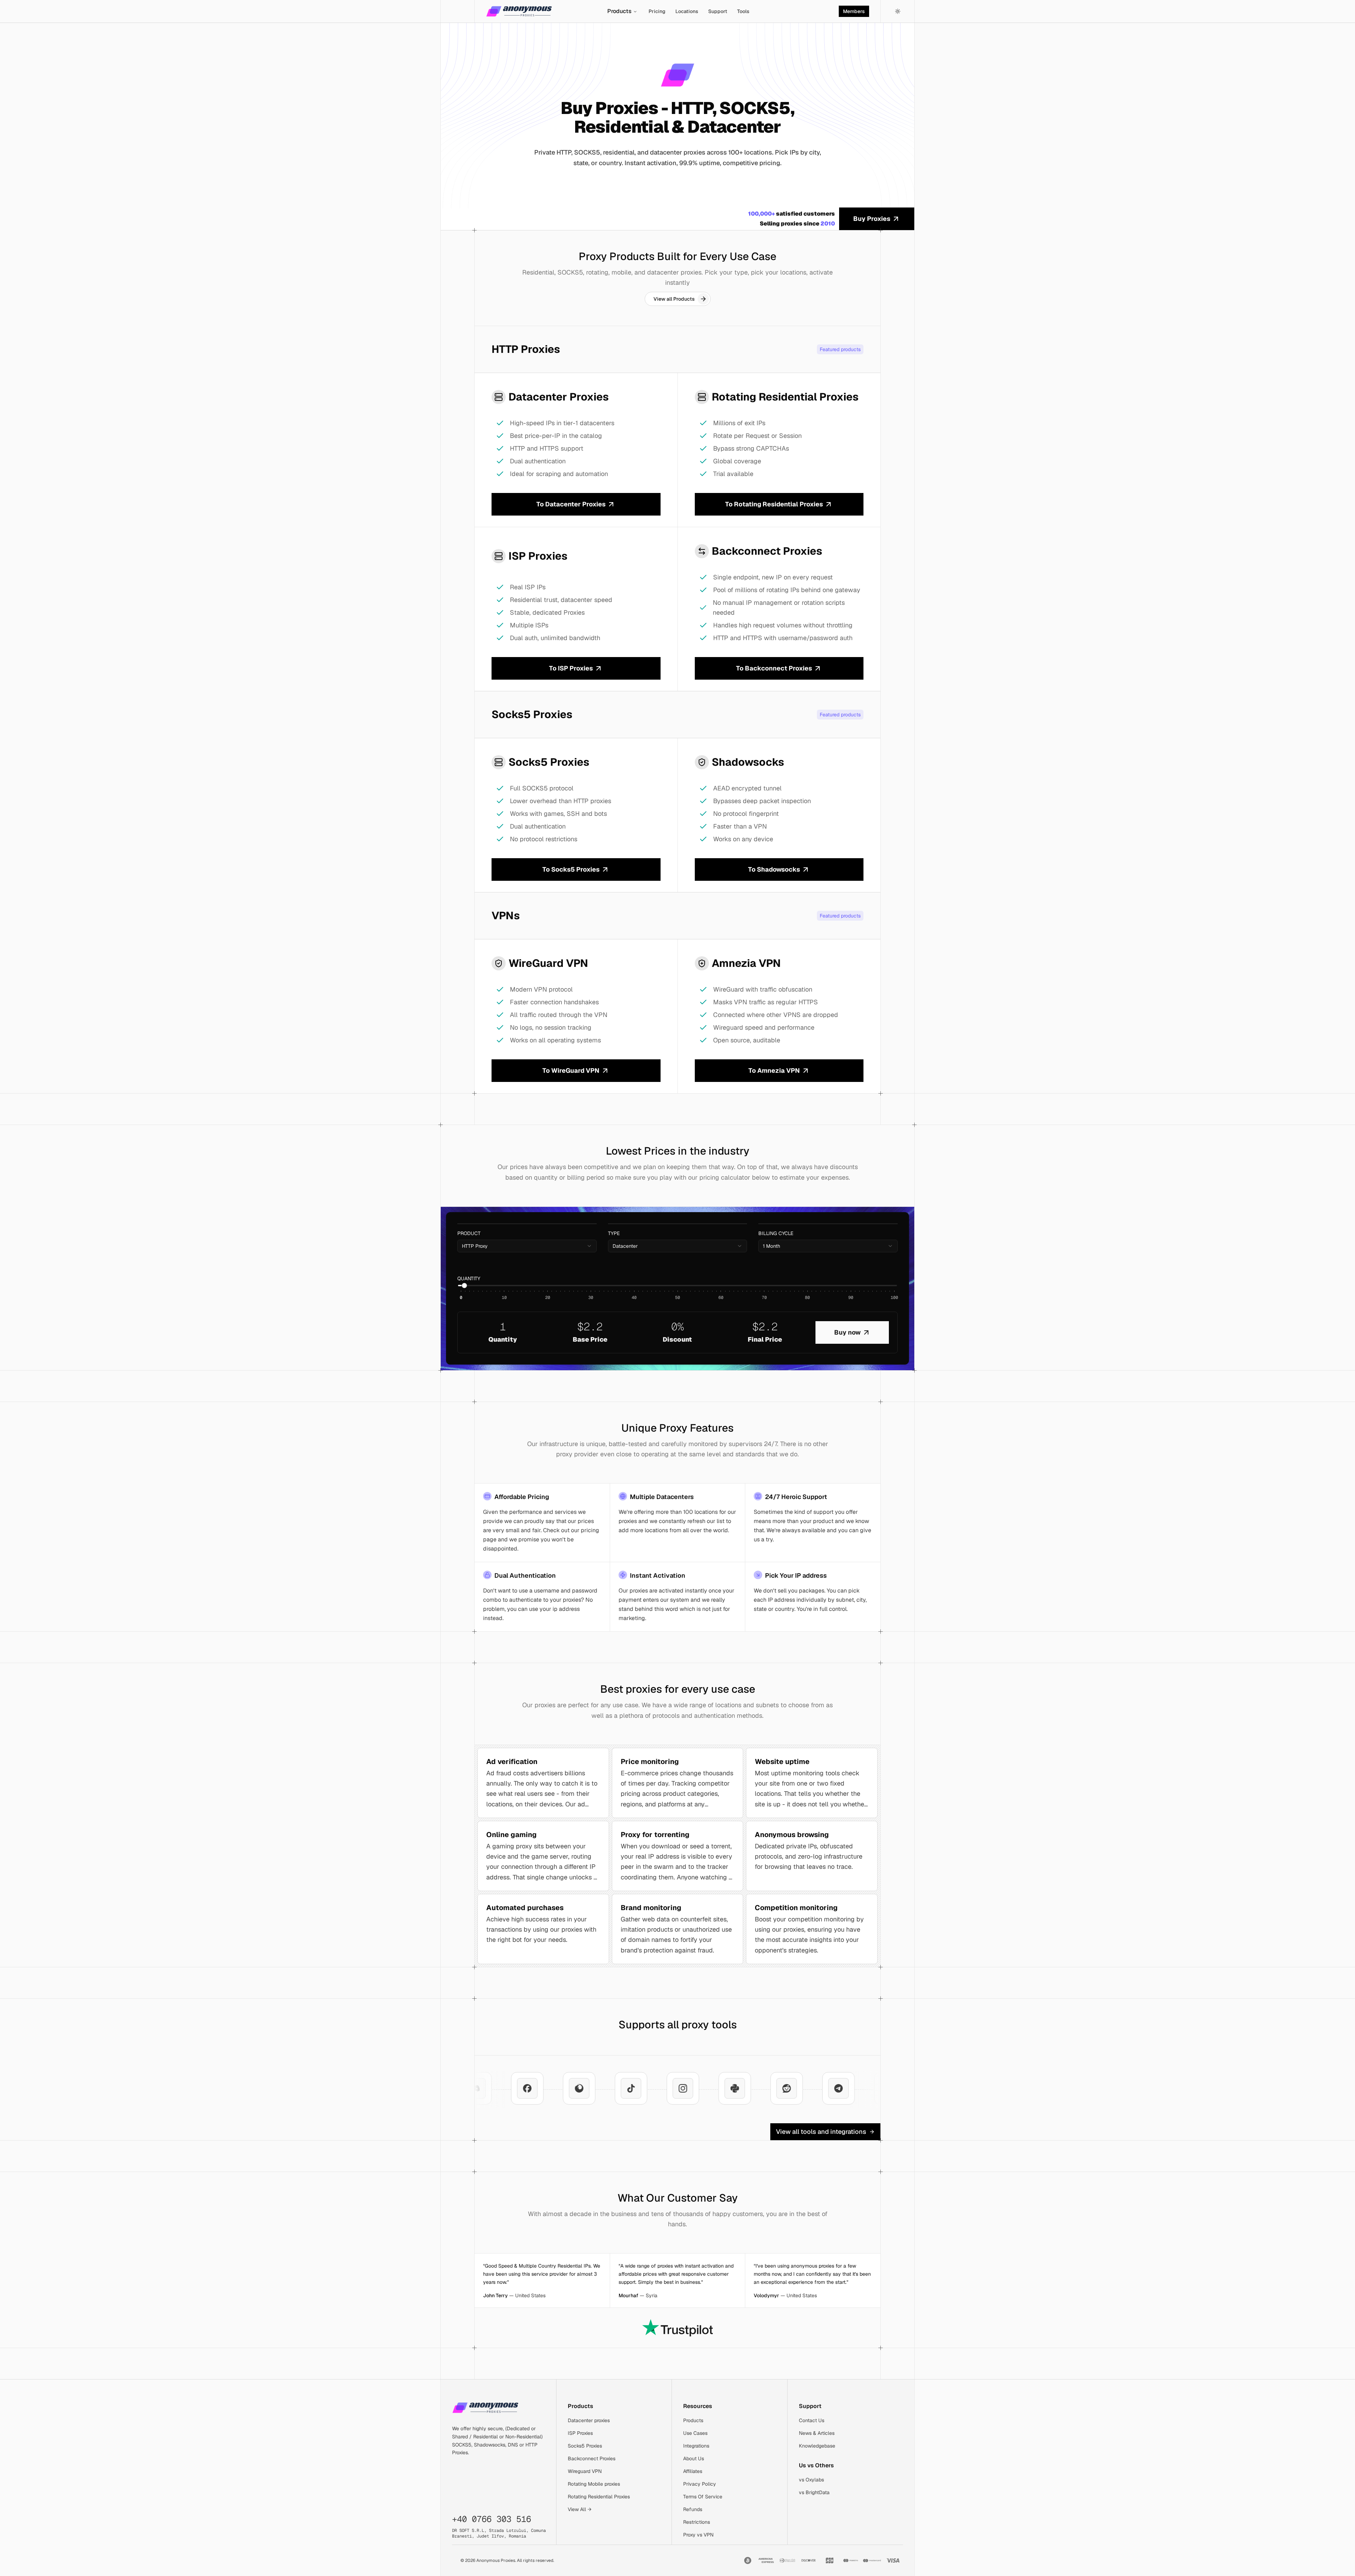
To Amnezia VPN (774, 1070)
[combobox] (527, 1246)
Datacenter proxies (589, 2420)
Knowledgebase (817, 2446)
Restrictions (697, 2522)
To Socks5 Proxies (571, 869)
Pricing (657, 11)
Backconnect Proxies (592, 2458)
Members (854, 11)
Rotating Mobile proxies (594, 2484)
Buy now (847, 1332)
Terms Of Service (703, 2497)
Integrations (696, 2446)
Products (619, 11)
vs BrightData (814, 2492)
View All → (580, 2509)
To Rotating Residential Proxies (774, 504)
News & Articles (817, 2433)
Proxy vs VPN (698, 2535)
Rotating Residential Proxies (599, 2497)
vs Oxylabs (811, 2480)
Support (718, 11)
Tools (743, 11)
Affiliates (693, 2471)
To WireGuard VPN (571, 1070)
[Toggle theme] (898, 11)
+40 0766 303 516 (492, 2519)
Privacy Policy (700, 2484)
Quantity (469, 1278)
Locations (687, 11)
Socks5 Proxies (585, 2446)
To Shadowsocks (774, 869)
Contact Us (812, 2420)
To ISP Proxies (571, 668)
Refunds (693, 2509)
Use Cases (695, 2433)
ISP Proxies (580, 2433)
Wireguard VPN (585, 2471)
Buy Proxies (872, 219)
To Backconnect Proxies (774, 668)
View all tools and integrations (821, 2132)
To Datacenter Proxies (571, 504)
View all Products (674, 299)
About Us (694, 2458)
